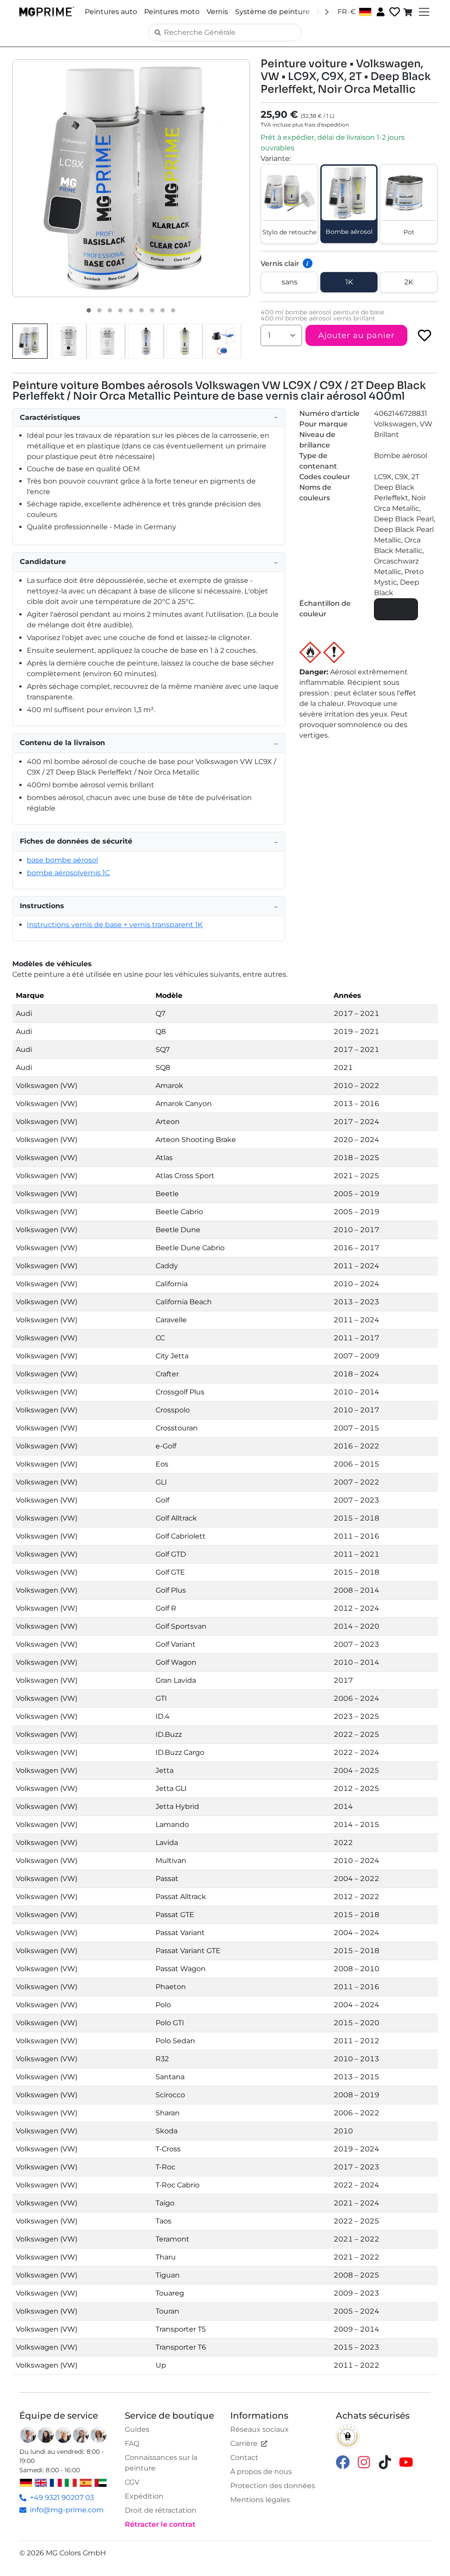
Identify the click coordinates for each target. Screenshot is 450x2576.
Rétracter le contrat (160, 2524)
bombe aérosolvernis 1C (68, 873)
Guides (137, 2429)
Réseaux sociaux (259, 2429)
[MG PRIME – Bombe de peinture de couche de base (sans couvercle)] (146, 341)
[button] (131, 178)
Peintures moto (172, 12)
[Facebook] (343, 2462)
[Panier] (409, 12)
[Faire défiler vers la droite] (327, 11)
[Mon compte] (380, 11)
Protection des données (273, 2486)
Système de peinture (272, 12)
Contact (244, 2458)
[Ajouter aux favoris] (425, 335)
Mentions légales (260, 2500)
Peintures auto (111, 12)
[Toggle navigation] (423, 12)
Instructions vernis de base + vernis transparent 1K (115, 925)
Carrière (244, 2443)
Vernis (217, 12)
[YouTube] (406, 2462)
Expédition (144, 2496)
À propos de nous (261, 2472)
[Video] (173, 310)
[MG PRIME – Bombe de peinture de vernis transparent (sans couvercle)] (185, 341)
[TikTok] (385, 2462)
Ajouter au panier (356, 335)
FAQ (132, 2443)
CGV (132, 2482)
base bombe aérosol (62, 860)
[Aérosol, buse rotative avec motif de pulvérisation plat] (223, 341)
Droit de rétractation (161, 2510)
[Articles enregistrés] (394, 12)
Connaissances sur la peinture (161, 2463)
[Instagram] (364, 2462)
